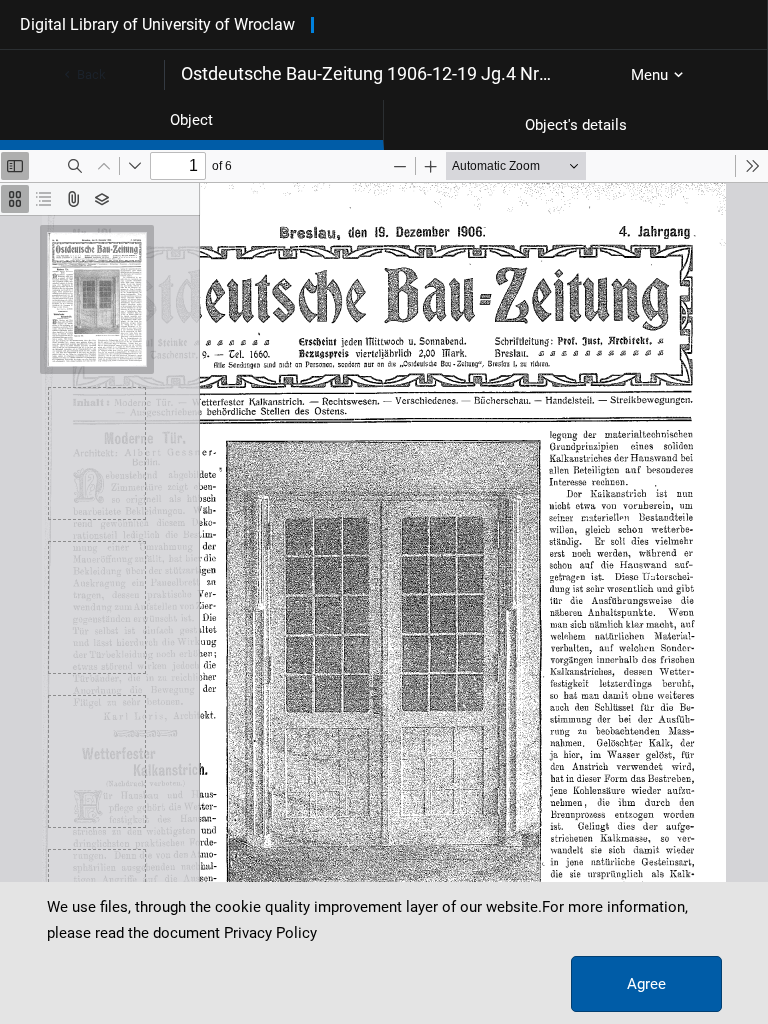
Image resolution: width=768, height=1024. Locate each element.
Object (191, 120)
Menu (649, 75)
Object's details (576, 125)
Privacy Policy (270, 933)
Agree (646, 984)
